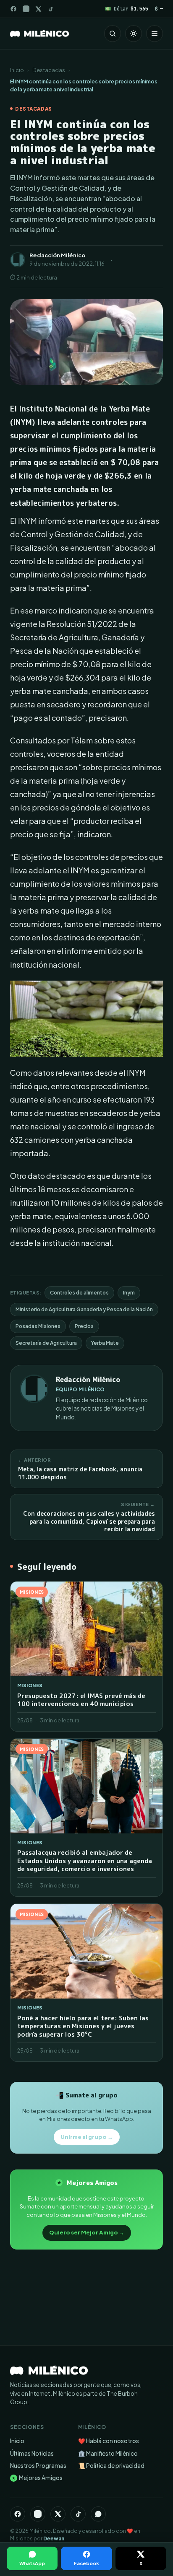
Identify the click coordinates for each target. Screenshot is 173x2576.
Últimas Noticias (32, 2453)
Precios (84, 1326)
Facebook (86, 2563)
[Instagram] (26, 9)
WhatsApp (32, 2563)
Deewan (54, 2538)
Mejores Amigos (37, 2478)
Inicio (17, 70)
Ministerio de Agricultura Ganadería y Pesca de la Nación (84, 1309)
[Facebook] (13, 9)
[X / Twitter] (38, 9)
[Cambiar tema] (134, 34)
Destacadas (49, 70)
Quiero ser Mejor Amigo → (87, 2232)
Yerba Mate (105, 1343)
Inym (129, 1293)
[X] (58, 2514)
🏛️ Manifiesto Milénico (108, 2453)
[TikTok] (51, 9)
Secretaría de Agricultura (46, 1343)
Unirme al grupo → (87, 2137)
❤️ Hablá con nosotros (109, 2441)
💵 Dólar (127, 9)
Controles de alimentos (79, 1293)
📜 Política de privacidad (111, 2466)
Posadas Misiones (38, 1326)
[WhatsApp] (98, 2514)
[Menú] (155, 34)
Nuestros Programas (38, 2466)
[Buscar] (113, 34)
